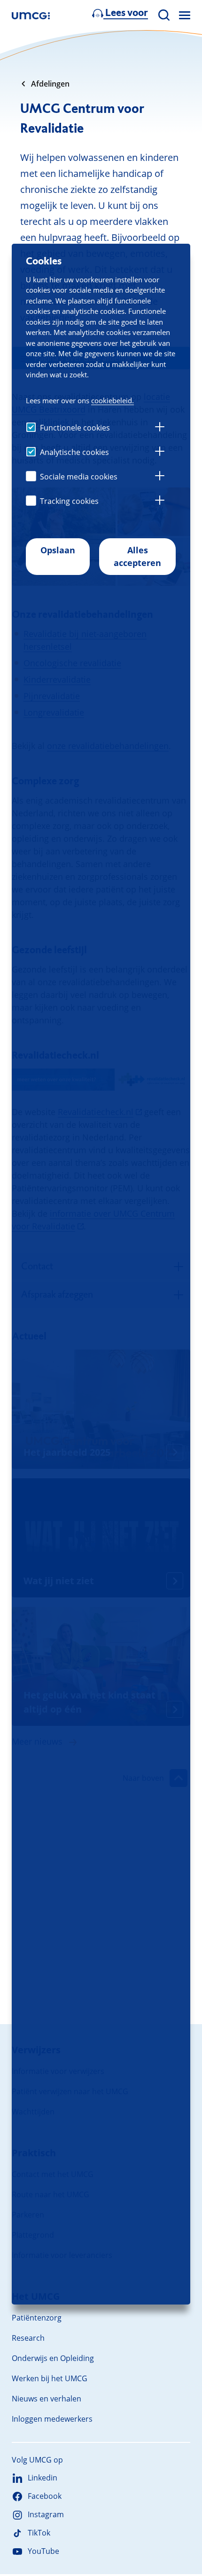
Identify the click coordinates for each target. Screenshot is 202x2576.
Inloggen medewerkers (52, 2419)
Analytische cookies (74, 452)
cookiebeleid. (113, 400)
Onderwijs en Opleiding (53, 2358)
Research (28, 2338)
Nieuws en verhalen (47, 2399)
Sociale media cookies (79, 477)
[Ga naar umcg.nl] (31, 15)
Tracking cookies (69, 501)
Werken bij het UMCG (50, 2378)
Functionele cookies (75, 428)
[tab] (160, 428)
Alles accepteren (137, 556)
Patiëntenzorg (37, 2318)
